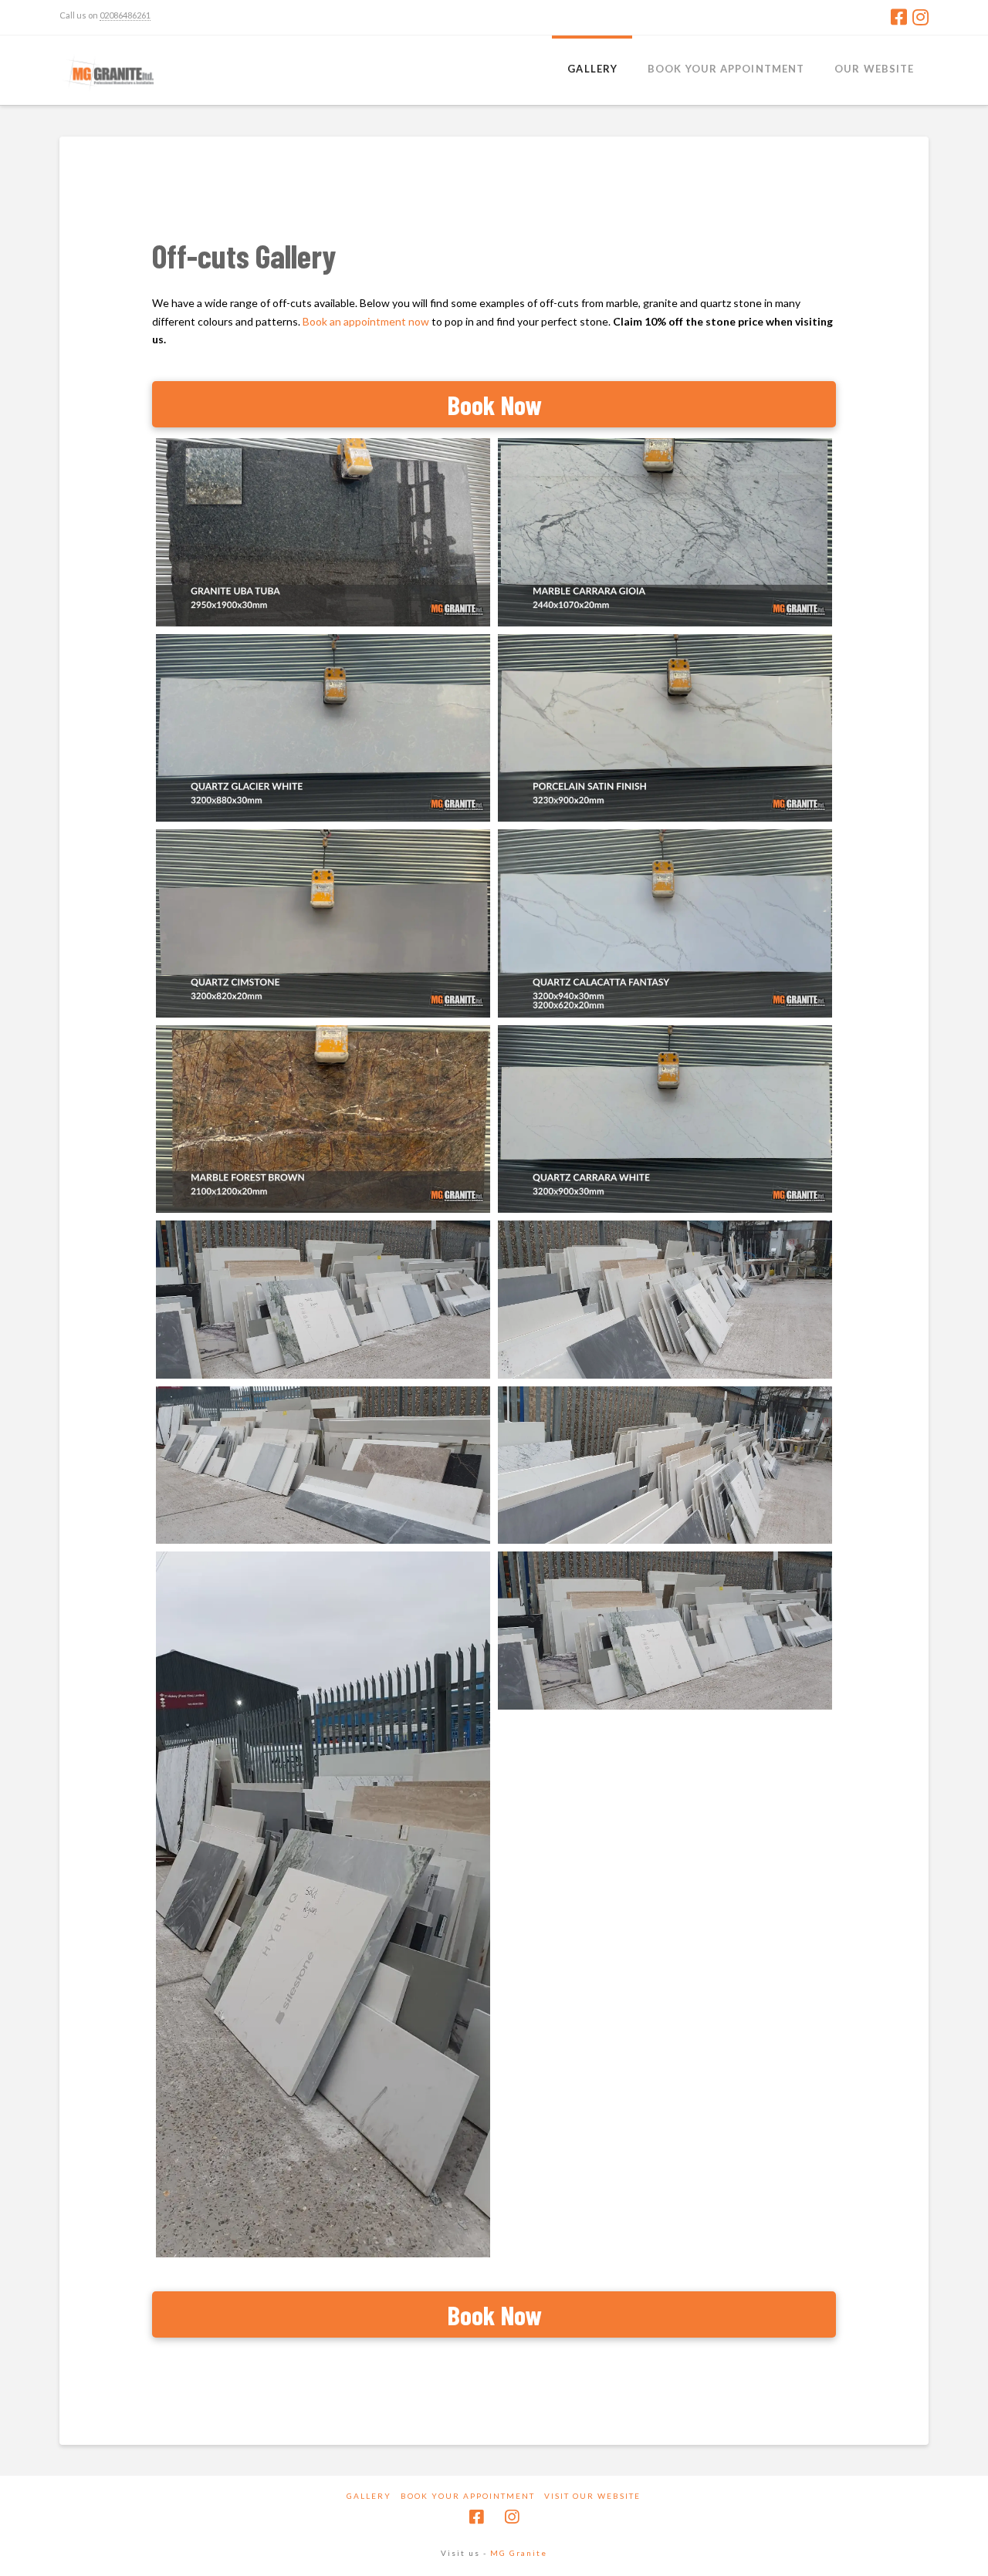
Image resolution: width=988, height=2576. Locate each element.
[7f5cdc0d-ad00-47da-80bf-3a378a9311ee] (665, 1465)
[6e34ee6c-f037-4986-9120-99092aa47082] (323, 1465)
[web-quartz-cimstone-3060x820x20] (323, 923)
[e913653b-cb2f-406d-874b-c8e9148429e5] (665, 1300)
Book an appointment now (366, 321)
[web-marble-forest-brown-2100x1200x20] (323, 1119)
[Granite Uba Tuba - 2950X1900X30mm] (323, 532)
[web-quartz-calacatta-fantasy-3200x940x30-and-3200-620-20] (665, 923)
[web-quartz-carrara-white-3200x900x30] (665, 1119)
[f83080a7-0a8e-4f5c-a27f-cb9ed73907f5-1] (323, 1300)
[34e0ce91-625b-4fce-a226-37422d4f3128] (323, 1904)
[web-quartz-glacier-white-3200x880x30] (323, 728)
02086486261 (125, 15)
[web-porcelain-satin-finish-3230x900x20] (665, 728)
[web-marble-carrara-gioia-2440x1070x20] (665, 532)
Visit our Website (592, 2496)
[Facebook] (899, 17)
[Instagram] (920, 17)
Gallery (369, 2496)
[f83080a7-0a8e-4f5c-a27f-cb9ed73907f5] (665, 1631)
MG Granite (519, 2553)
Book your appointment (468, 2496)
